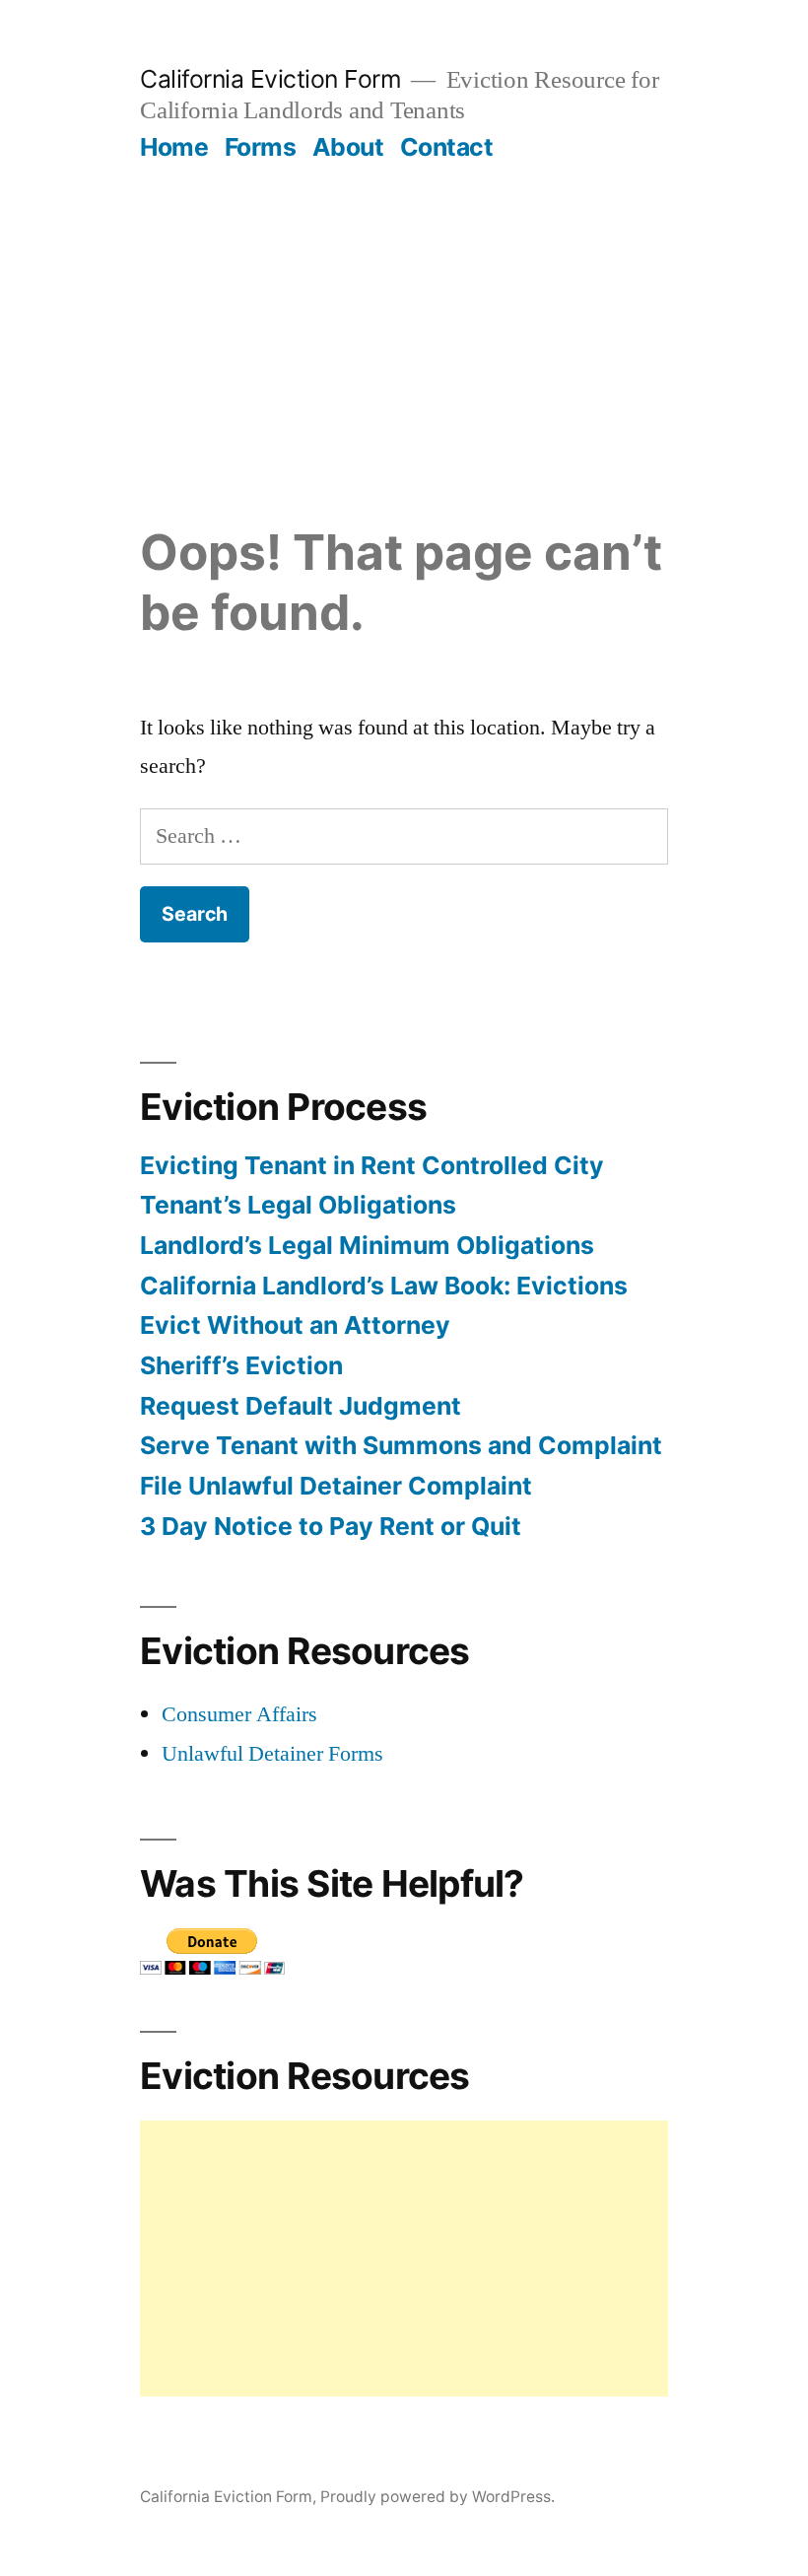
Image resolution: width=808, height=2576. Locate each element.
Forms (261, 147)
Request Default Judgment (301, 1406)
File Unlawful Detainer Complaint (336, 1486)
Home (174, 147)
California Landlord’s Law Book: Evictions (384, 1286)
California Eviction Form (270, 79)
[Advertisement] (404, 311)
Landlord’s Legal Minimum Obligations (367, 1245)
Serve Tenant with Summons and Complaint (401, 1445)
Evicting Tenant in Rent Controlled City (372, 1165)
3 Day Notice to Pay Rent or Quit (331, 1526)
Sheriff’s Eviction (241, 1365)
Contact (447, 147)
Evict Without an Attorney (295, 1325)
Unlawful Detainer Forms (272, 1754)
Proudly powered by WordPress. (438, 2497)
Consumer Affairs (239, 1714)
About (348, 147)
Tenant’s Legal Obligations (298, 1205)
